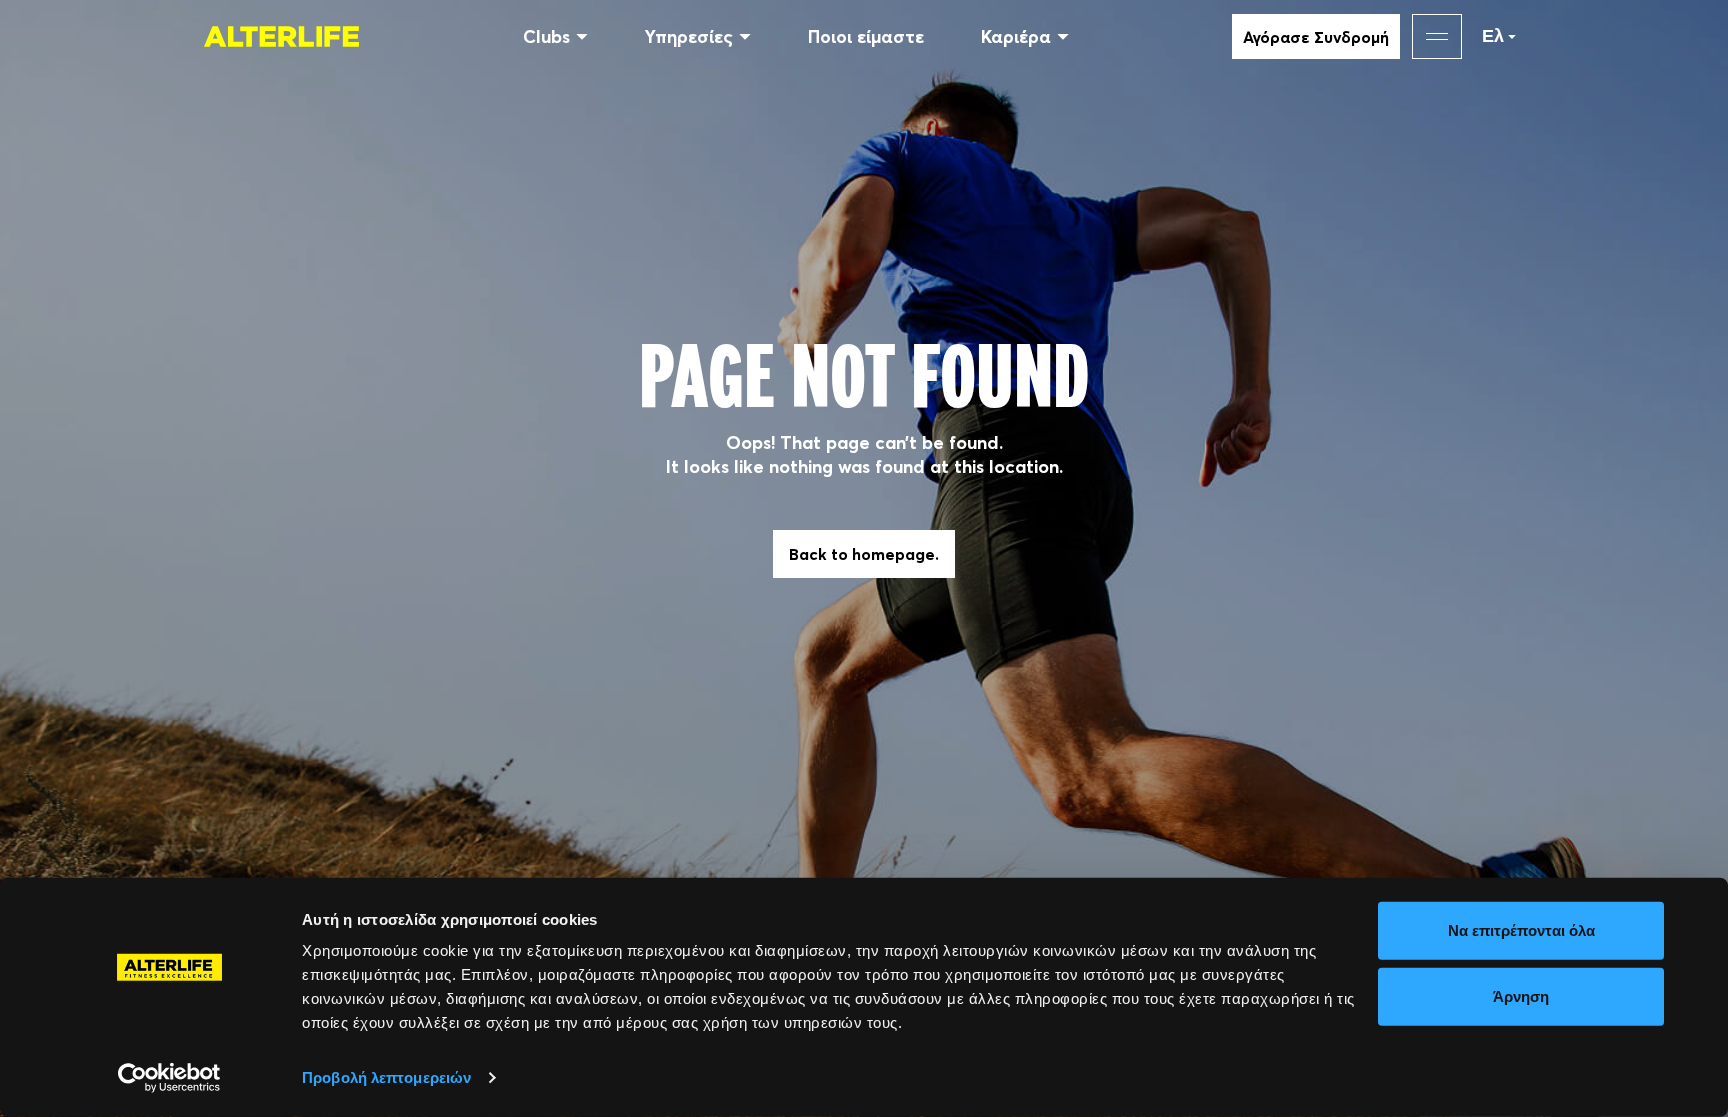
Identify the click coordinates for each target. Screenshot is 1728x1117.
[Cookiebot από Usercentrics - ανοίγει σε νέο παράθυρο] (169, 1078)
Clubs (546, 36)
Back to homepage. (864, 554)
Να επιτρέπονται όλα (1521, 930)
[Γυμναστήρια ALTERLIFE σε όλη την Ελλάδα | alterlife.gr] (281, 36)
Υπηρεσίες (689, 36)
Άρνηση (1521, 995)
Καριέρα (1016, 36)
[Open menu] (1437, 36)
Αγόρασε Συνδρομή (1316, 37)
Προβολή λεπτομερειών (386, 1077)
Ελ (1493, 36)
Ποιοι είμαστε (866, 36)
